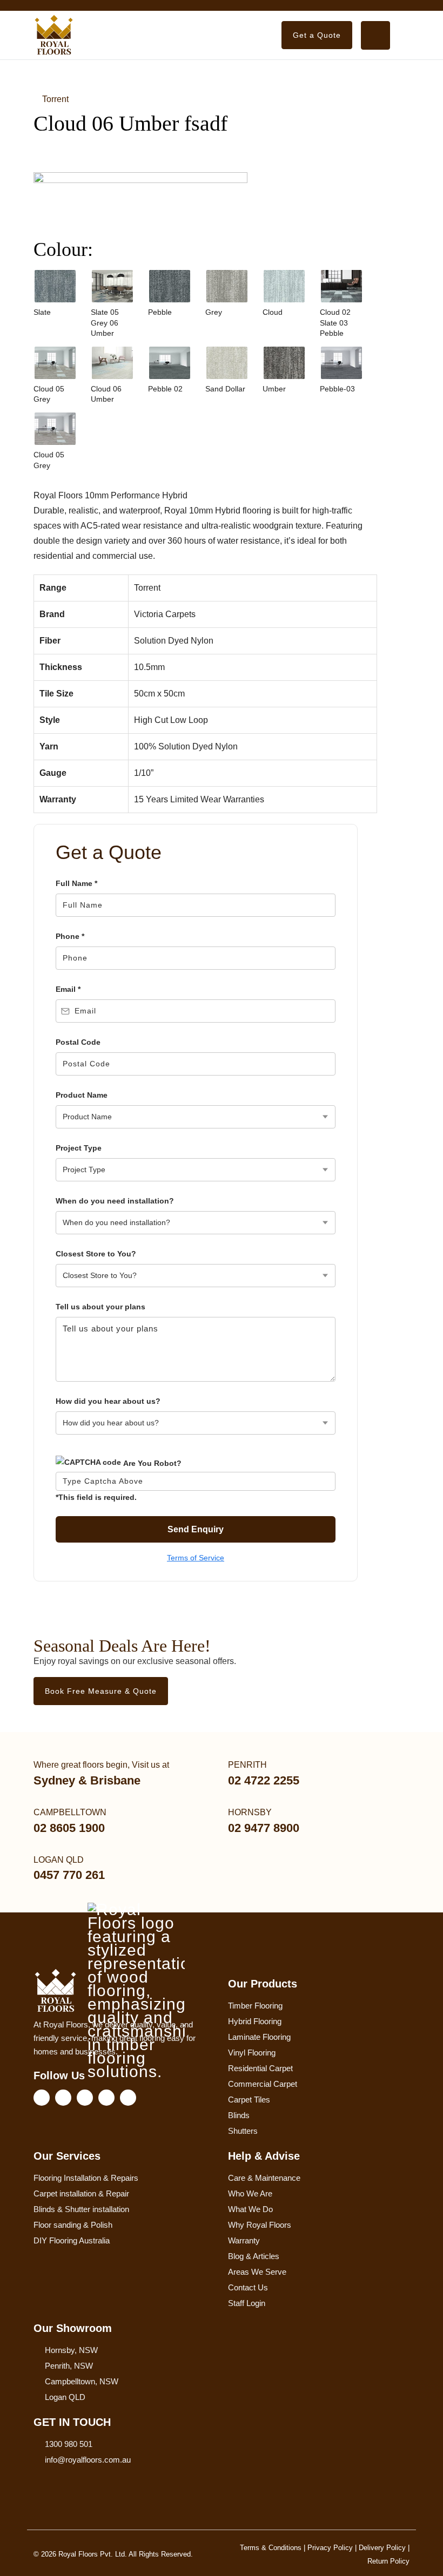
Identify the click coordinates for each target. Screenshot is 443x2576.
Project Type (79, 1148)
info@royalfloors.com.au (88, 2460)
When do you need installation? (115, 1201)
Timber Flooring (255, 2006)
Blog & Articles (254, 2256)
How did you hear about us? (108, 1401)
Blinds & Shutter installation (81, 2209)
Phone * (70, 936)
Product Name (82, 1095)
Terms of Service (196, 1558)
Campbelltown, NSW (82, 2381)
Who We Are (250, 2193)
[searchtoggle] (375, 35)
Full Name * (76, 883)
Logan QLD (65, 2397)
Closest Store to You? (96, 1254)
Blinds (239, 2115)
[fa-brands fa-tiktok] (128, 2098)
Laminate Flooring (259, 2037)
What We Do (250, 2209)
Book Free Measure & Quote (101, 1691)
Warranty (244, 2240)
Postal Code (78, 1042)
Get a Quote (317, 35)
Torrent (54, 99)
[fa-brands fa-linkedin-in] (85, 2098)
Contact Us (248, 2287)
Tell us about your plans (100, 1307)
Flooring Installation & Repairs (86, 2178)
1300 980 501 (69, 2444)
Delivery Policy (382, 2548)
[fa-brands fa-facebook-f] (42, 2098)
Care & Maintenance (264, 2178)
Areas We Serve (257, 2272)
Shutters (243, 2131)
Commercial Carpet (263, 2084)
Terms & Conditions (271, 2548)
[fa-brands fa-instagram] (63, 2098)
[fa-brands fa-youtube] (106, 2098)
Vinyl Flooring (252, 2053)
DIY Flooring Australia (72, 2240)
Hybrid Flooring (255, 2021)
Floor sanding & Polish (73, 2225)
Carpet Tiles (249, 2100)
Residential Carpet (260, 2068)
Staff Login (247, 2303)
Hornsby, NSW (71, 2350)
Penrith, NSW (69, 2366)
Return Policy (388, 2561)
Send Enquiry (196, 1529)
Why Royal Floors (260, 2225)
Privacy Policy (330, 2548)
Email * (68, 989)
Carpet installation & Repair (81, 2193)
